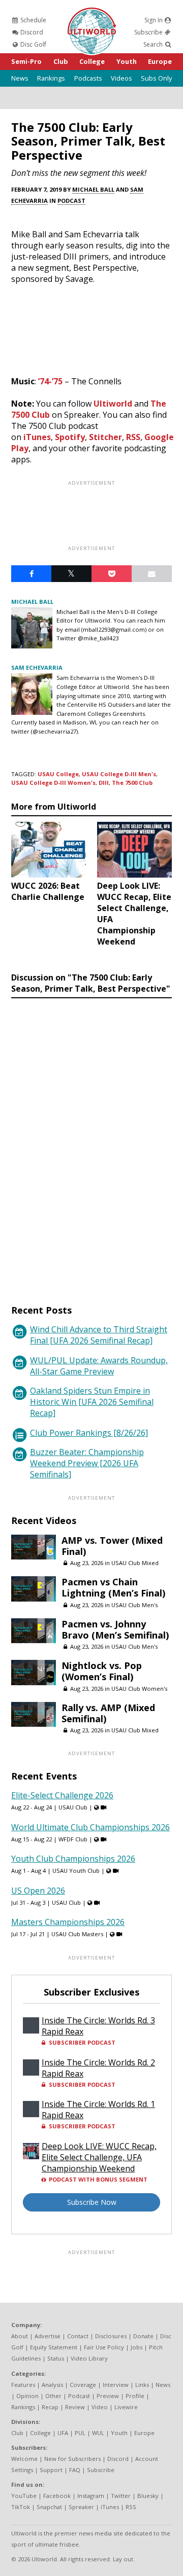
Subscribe (149, 32)
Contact (78, 2336)
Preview (108, 2396)
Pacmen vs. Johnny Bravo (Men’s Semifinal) (115, 1629)
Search (154, 44)
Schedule (33, 20)
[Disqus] (91, 1142)
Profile (135, 2396)
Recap (50, 2407)
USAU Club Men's (134, 1605)
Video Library (89, 2358)
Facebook (57, 2496)
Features (23, 2385)
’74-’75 (50, 381)
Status (56, 2358)
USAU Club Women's (139, 1689)
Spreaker (81, 2507)
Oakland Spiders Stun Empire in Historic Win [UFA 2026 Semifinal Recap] (92, 1402)
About (20, 2336)
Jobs (136, 2347)
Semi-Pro (26, 61)
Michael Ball (93, 189)
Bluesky (148, 2496)
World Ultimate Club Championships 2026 (90, 1827)
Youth (127, 61)
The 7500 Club (132, 783)
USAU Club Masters (77, 1934)
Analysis (52, 2385)
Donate (143, 2336)
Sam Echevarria (37, 667)
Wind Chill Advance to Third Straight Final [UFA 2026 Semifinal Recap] (99, 1335)
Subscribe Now (92, 2202)
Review (75, 2407)
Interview (116, 2385)
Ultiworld (113, 404)
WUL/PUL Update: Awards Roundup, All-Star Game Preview (99, 1366)
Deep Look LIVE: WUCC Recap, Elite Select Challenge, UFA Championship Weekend (99, 2157)
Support (51, 2470)
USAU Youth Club (76, 1871)
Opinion (27, 2396)
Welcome (24, 2459)
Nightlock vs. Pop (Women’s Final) (102, 1671)
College (92, 61)
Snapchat (49, 2507)
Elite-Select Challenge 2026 (62, 1795)
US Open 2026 (38, 1891)
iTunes (37, 437)
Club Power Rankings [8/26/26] (89, 1433)
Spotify (70, 437)
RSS (133, 437)
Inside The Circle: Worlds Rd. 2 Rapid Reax (98, 2068)
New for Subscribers (72, 2459)
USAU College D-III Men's (119, 774)
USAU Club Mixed (135, 1563)
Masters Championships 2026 (68, 1922)
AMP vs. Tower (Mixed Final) (112, 1546)
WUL (98, 2433)
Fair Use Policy (104, 2347)
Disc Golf (33, 44)
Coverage (83, 2385)
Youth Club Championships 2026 (73, 1859)
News (20, 78)
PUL (80, 2433)
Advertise (48, 2336)
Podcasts (88, 78)
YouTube (24, 2496)
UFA (63, 2433)
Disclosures (111, 2336)
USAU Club (73, 1807)
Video (100, 2407)
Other (53, 2396)
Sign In (154, 20)
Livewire (126, 2407)
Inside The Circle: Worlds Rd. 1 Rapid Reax (98, 2110)
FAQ (75, 2470)
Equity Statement (54, 2347)
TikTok (21, 2507)
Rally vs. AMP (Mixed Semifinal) (108, 1713)
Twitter (121, 2496)
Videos (121, 78)
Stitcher (105, 437)
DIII (104, 783)
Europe (160, 61)
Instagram (91, 2496)
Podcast (71, 201)
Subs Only (156, 78)
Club (61, 61)
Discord (31, 32)
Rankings (51, 78)
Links (142, 2385)
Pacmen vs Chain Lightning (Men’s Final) (113, 1587)
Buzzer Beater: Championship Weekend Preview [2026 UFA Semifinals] (87, 1463)
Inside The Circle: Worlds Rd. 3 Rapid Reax (98, 2026)
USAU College (58, 774)
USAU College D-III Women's (53, 783)
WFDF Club (73, 1839)
